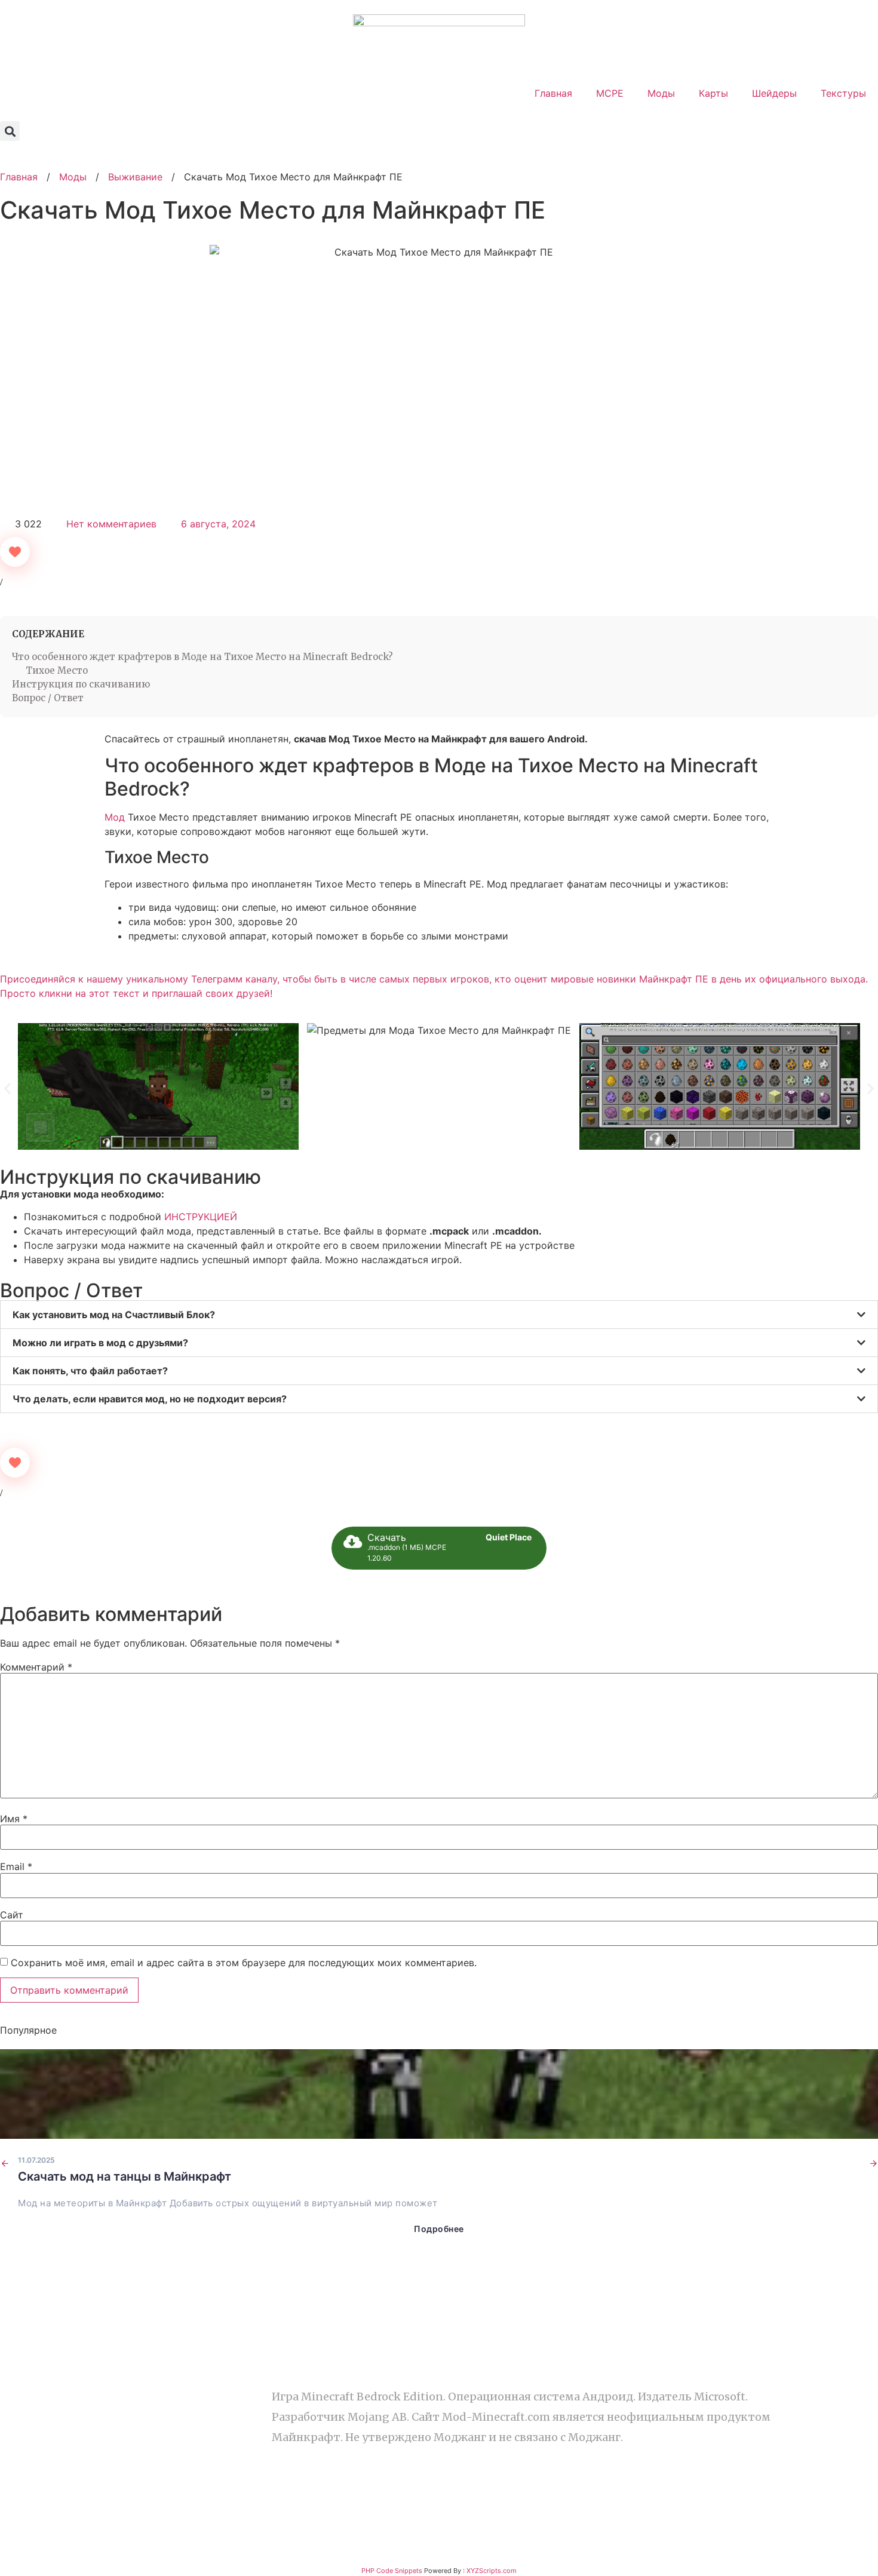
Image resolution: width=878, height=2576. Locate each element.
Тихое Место (57, 670)
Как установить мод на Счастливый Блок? (114, 1315)
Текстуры (843, 93)
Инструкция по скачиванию (81, 684)
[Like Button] (15, 552)
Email (16, 1866)
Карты (713, 93)
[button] (10, 131)
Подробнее (439, 2229)
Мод (115, 817)
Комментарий (36, 1667)
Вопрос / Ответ (48, 698)
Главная (553, 93)
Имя (14, 1819)
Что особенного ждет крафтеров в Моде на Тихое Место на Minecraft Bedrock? (202, 657)
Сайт (12, 1915)
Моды (661, 93)
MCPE (610, 93)
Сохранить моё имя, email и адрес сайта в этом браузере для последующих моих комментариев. (244, 1963)
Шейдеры (774, 93)
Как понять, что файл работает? (90, 1371)
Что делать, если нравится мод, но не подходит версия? (150, 1399)
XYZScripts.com (492, 2571)
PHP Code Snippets (392, 2571)
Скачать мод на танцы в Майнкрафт (125, 2176)
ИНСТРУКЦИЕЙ (201, 1217)
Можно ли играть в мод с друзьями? (100, 1343)
